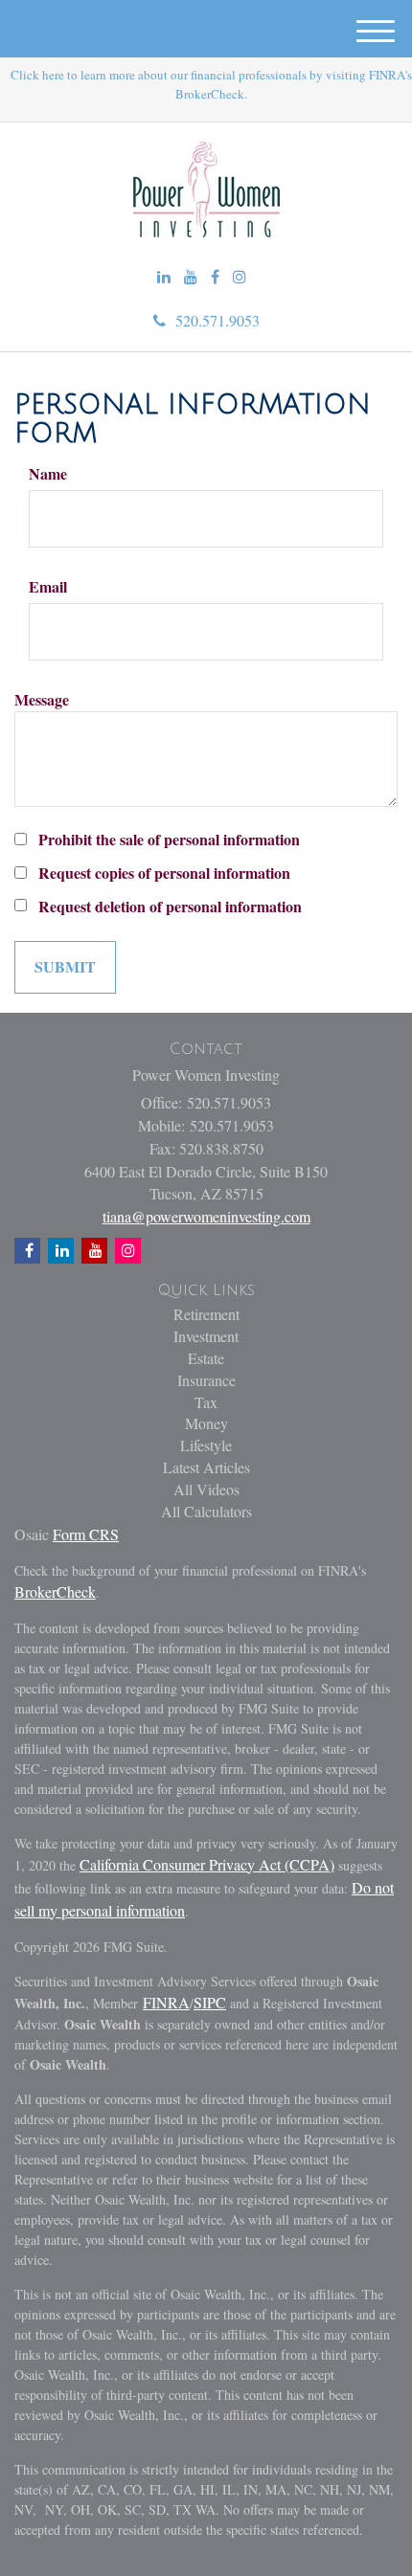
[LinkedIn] (164, 277)
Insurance (206, 1380)
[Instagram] (240, 277)
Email (48, 587)
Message (42, 700)
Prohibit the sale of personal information (169, 840)
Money (206, 1423)
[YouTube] (191, 277)
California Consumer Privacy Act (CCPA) (207, 1864)
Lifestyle (206, 1445)
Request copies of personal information (164, 873)
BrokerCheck (55, 1591)
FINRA (166, 2002)
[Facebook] (215, 277)
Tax (206, 1402)
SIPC (210, 2002)
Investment (206, 1336)
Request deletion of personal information (170, 907)
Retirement (206, 1314)
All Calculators (206, 1511)
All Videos (206, 1489)
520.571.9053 (217, 320)
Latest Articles (206, 1467)
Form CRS (86, 1534)
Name (48, 474)
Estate (206, 1358)
